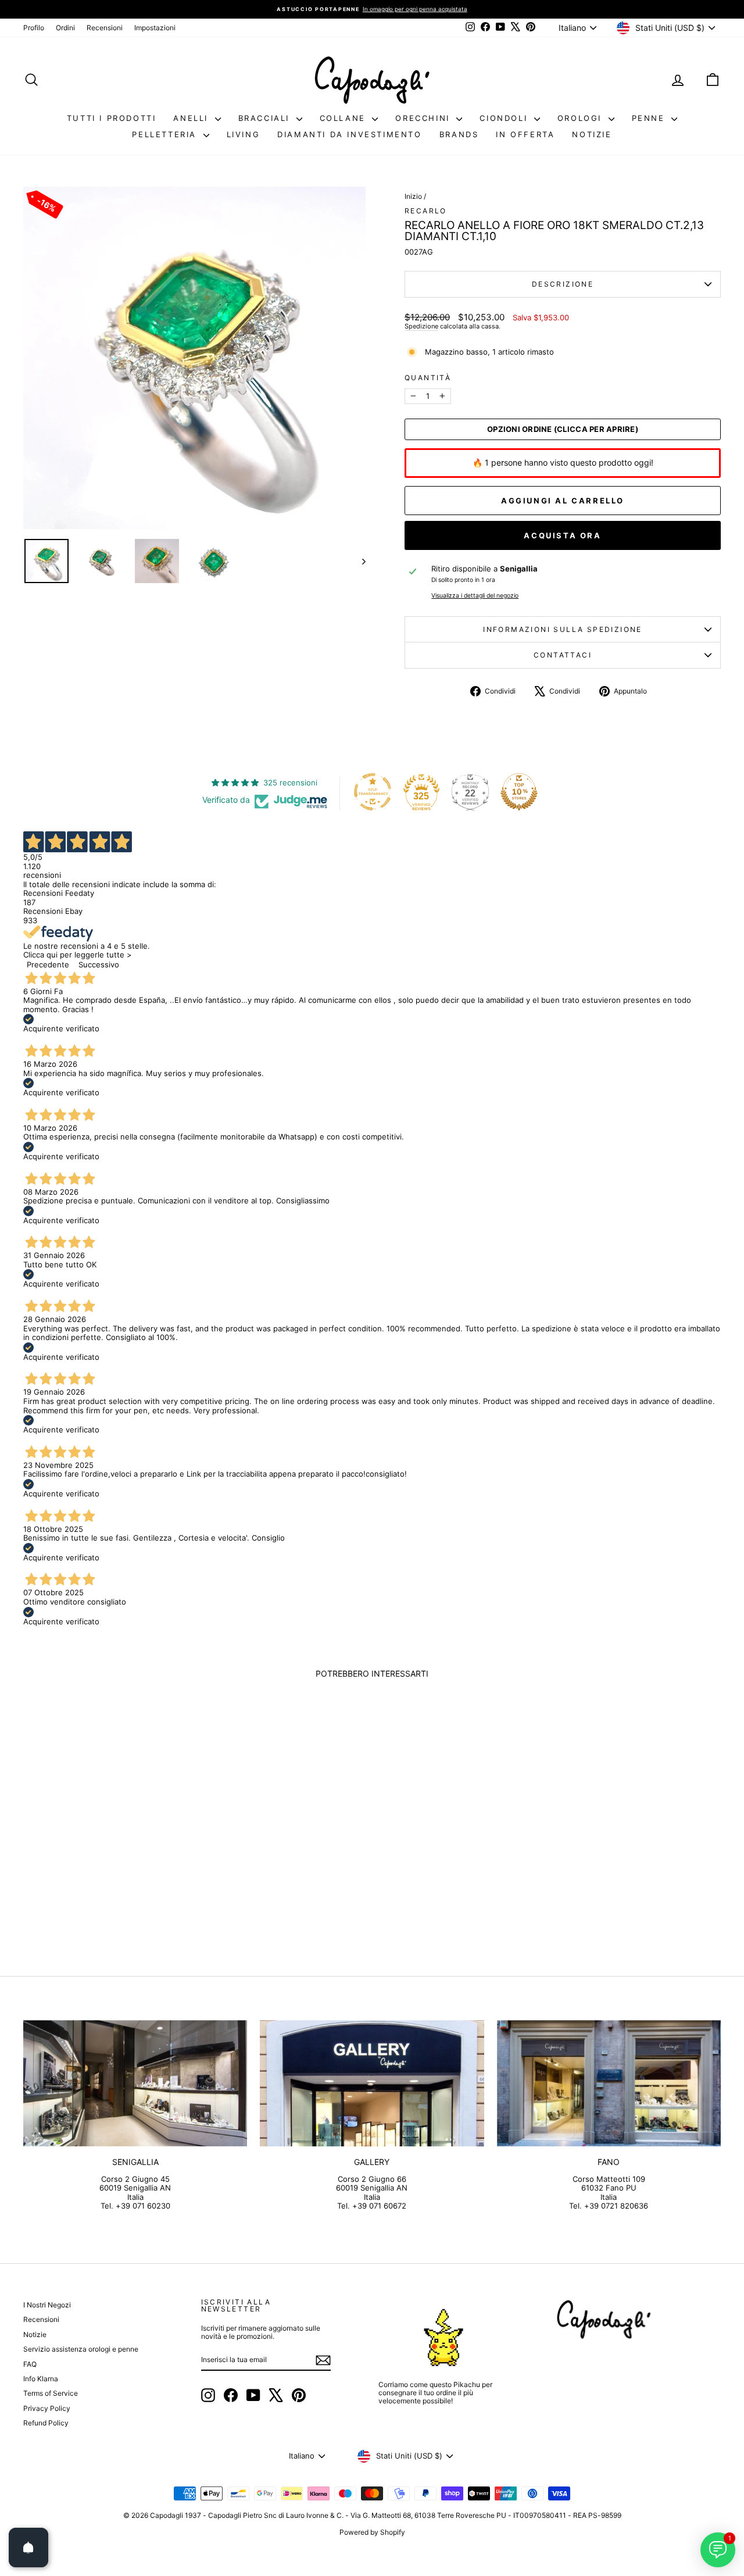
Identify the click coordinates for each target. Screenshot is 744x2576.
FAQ (30, 2364)
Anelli (192, 118)
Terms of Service (51, 2393)
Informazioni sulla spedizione (563, 629)
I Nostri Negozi (47, 2305)
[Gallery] (372, 2083)
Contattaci (563, 655)
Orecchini (424, 118)
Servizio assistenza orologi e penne (81, 2349)
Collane (345, 118)
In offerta (525, 134)
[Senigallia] (135, 2083)
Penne (650, 118)
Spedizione (421, 326)
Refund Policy (46, 2423)
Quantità (428, 378)
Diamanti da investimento (349, 134)
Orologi (582, 118)
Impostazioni (155, 28)
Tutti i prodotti (112, 118)
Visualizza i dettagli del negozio (475, 596)
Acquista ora (562, 535)
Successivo (99, 964)
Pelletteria (166, 134)
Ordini (65, 28)
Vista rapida (106, 1860)
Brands (459, 134)
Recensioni (105, 28)
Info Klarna (41, 2379)
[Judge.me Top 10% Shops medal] (519, 792)
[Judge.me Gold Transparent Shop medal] (373, 792)
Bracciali (266, 118)
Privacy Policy (47, 2408)
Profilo (34, 28)
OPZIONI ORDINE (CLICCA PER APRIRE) (563, 429)
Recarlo (426, 211)
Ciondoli (505, 118)
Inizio (413, 196)
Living (244, 134)
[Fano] (609, 2083)
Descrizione (563, 284)
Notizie (592, 134)
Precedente (48, 964)
